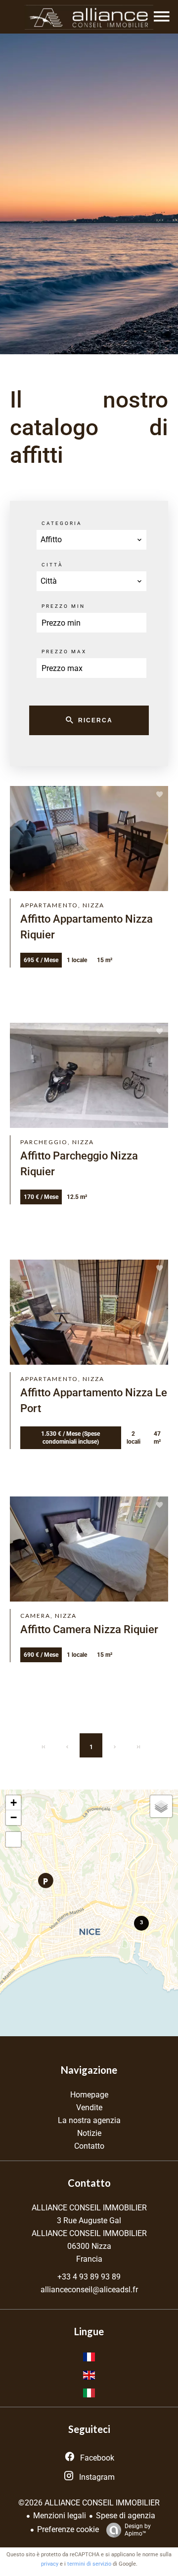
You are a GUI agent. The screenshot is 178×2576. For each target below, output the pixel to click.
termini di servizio (89, 2564)
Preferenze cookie (68, 2529)
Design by (138, 2530)
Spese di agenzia (126, 2516)
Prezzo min (63, 606)
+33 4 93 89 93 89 (89, 2277)
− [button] (14, 1817)
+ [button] (14, 1803)
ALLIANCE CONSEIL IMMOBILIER (89, 2208)
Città (52, 565)
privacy (50, 2564)
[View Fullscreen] (13, 1839)
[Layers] (161, 1806)
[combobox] (92, 540)
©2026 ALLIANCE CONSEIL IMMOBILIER (89, 2503)
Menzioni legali (60, 2516)
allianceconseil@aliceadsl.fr (89, 2290)
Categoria (62, 523)
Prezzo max (64, 652)
